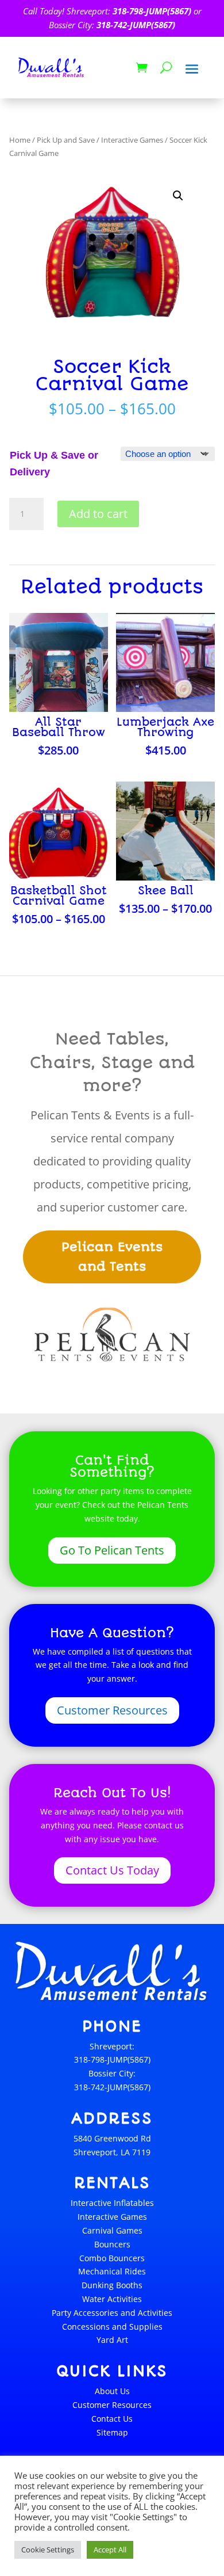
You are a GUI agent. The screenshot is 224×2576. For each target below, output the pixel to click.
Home (20, 140)
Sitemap (112, 2432)
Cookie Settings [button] (48, 2550)
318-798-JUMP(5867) (152, 11)
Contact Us (112, 2419)
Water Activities (112, 2299)
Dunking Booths (112, 2285)
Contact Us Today (112, 1870)
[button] (178, 196)
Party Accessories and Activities (112, 2313)
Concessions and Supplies (112, 2327)
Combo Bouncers (112, 2258)
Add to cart (98, 514)
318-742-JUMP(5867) (136, 25)
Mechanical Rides (112, 2271)
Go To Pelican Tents (112, 1550)
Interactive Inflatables (112, 2203)
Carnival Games (112, 2230)
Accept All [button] (110, 2550)
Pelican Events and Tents (112, 1257)
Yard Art (112, 2340)
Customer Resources (112, 1710)
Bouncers (112, 2244)
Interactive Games (132, 140)
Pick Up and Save (66, 140)
